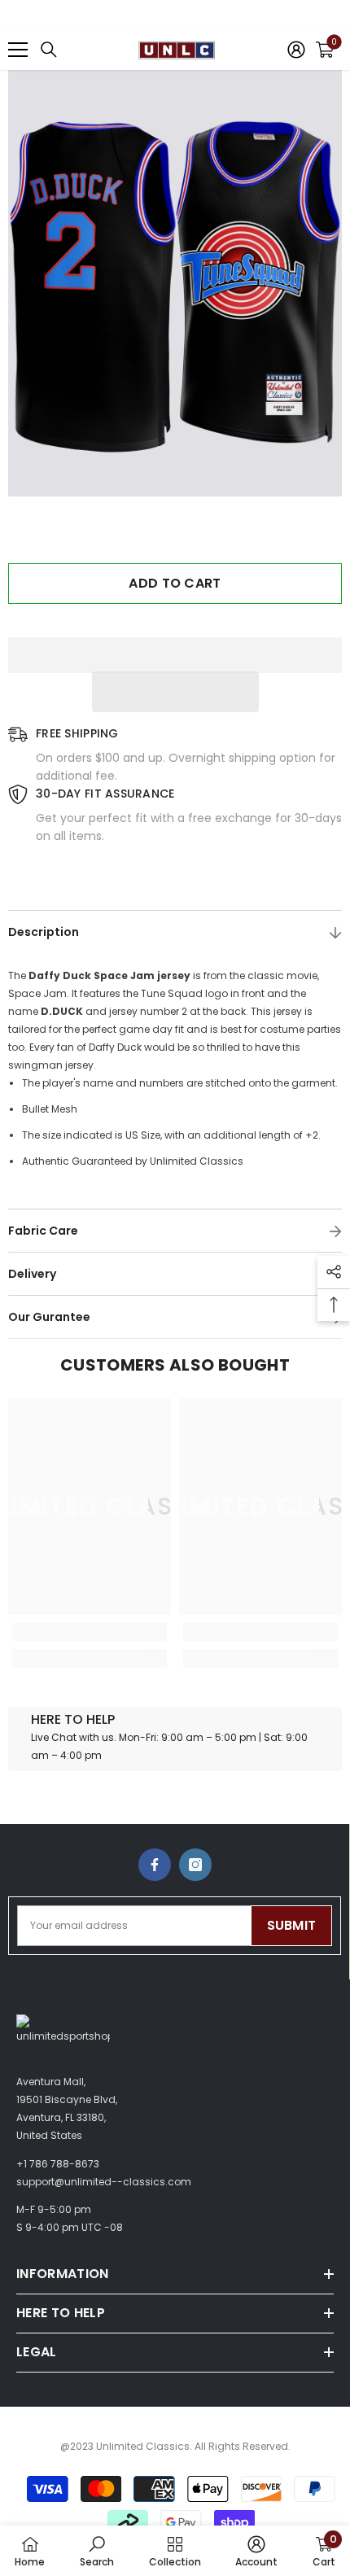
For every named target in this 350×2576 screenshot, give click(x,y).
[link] (90, 1632)
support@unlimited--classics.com (104, 2182)
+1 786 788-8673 (58, 2164)
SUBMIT (292, 1925)
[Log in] (296, 50)
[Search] (49, 50)
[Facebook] (155, 1865)
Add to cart (175, 583)
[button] (175, 692)
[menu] (18, 50)
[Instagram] (195, 1865)
